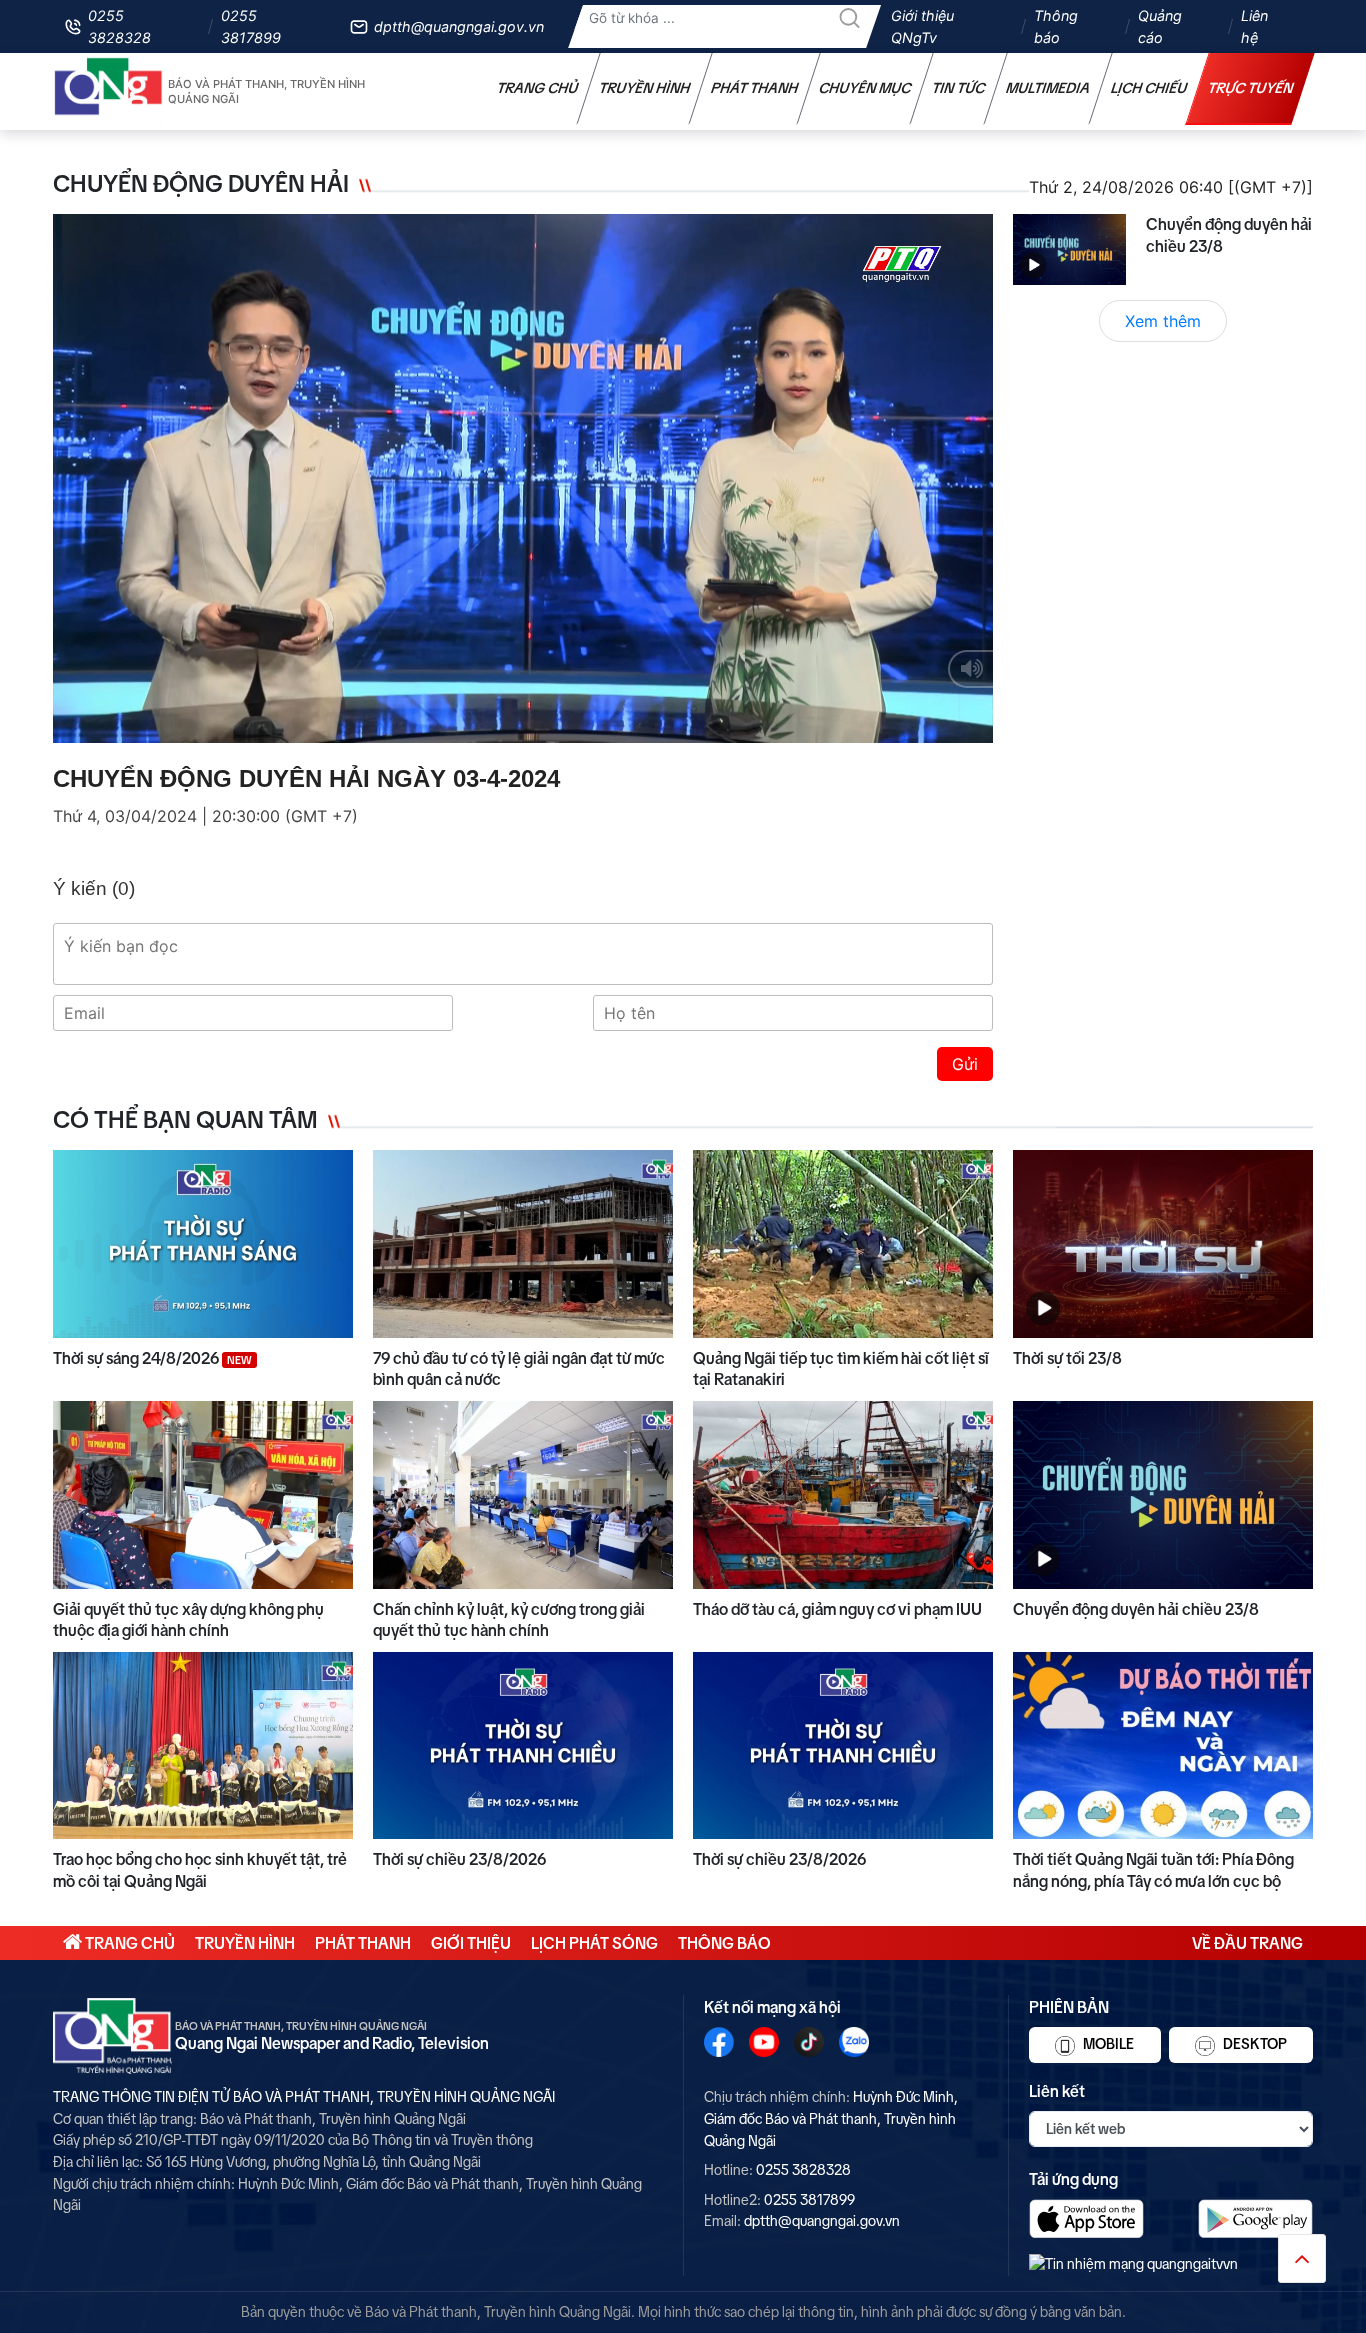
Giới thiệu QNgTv (922, 26)
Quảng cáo (1160, 26)
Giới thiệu (471, 1943)
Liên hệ (1254, 26)
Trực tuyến (1251, 88)
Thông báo (1056, 26)
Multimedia (1048, 88)
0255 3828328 (119, 26)
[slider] (518, 723)
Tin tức (959, 88)
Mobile (1107, 2044)
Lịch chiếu (1149, 88)
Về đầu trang (1247, 1943)
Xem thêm (1163, 321)
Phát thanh (755, 88)
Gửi (965, 1064)
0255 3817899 (251, 26)
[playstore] (1255, 2218)
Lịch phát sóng (594, 1943)
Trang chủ (538, 88)
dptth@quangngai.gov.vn (459, 26)
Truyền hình (645, 88)
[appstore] (1086, 2218)
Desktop (1253, 2044)
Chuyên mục (865, 88)
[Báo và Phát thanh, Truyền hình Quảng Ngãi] (109, 91)
